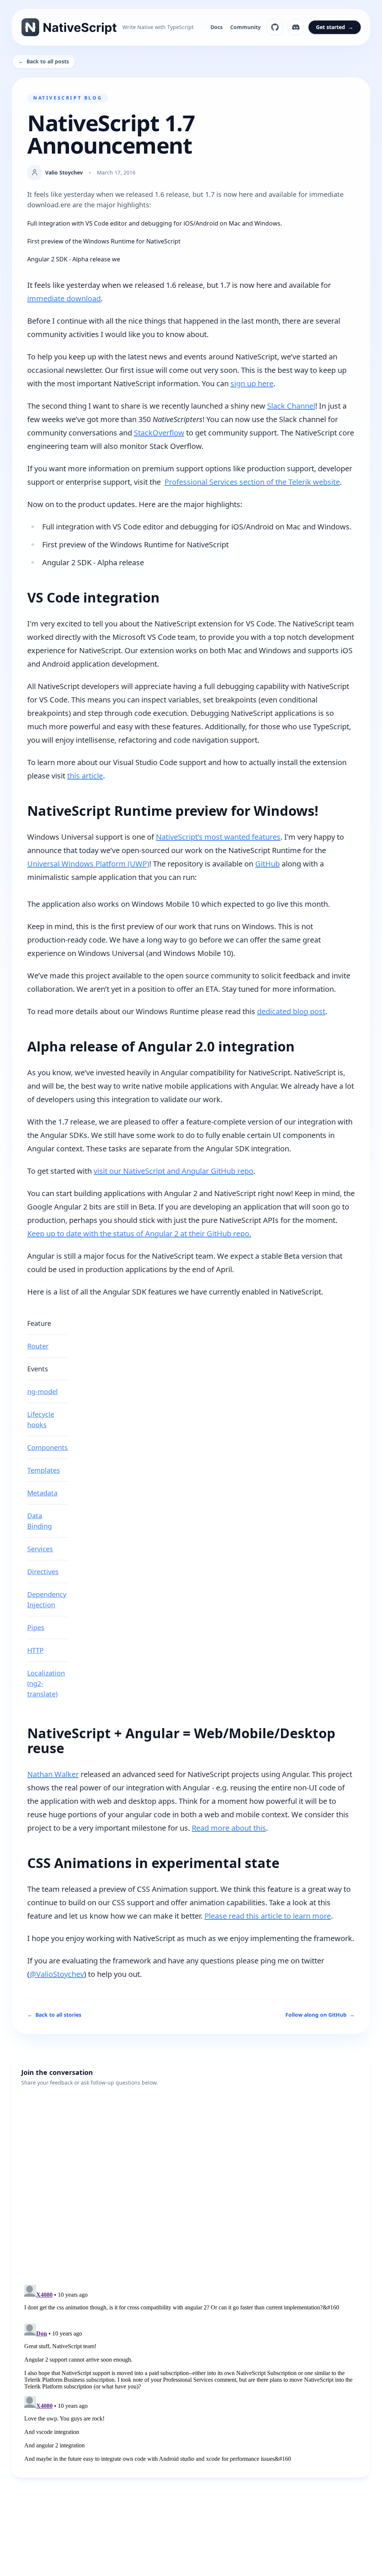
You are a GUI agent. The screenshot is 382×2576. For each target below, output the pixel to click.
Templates (44, 1470)
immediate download (64, 298)
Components (48, 1447)
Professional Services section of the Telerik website (252, 482)
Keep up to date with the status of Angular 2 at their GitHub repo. (139, 1234)
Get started (335, 27)
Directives (43, 1572)
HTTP (35, 1650)
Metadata (42, 1493)
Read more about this (229, 1828)
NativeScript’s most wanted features (218, 837)
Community (245, 27)
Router (38, 1346)
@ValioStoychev (57, 1974)
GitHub (267, 864)
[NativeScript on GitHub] (275, 27)
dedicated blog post (291, 1011)
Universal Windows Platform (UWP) (88, 864)
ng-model (43, 1391)
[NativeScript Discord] (296, 27)
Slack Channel (291, 406)
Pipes (36, 1627)
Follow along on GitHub (320, 2015)
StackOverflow (159, 433)
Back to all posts (44, 61)
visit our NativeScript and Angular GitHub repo (173, 1171)
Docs (217, 27)
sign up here (252, 383)
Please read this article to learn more (268, 1916)
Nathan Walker (53, 1774)
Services (40, 1549)
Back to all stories (54, 2015)
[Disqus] (191, 2180)
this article (85, 776)
